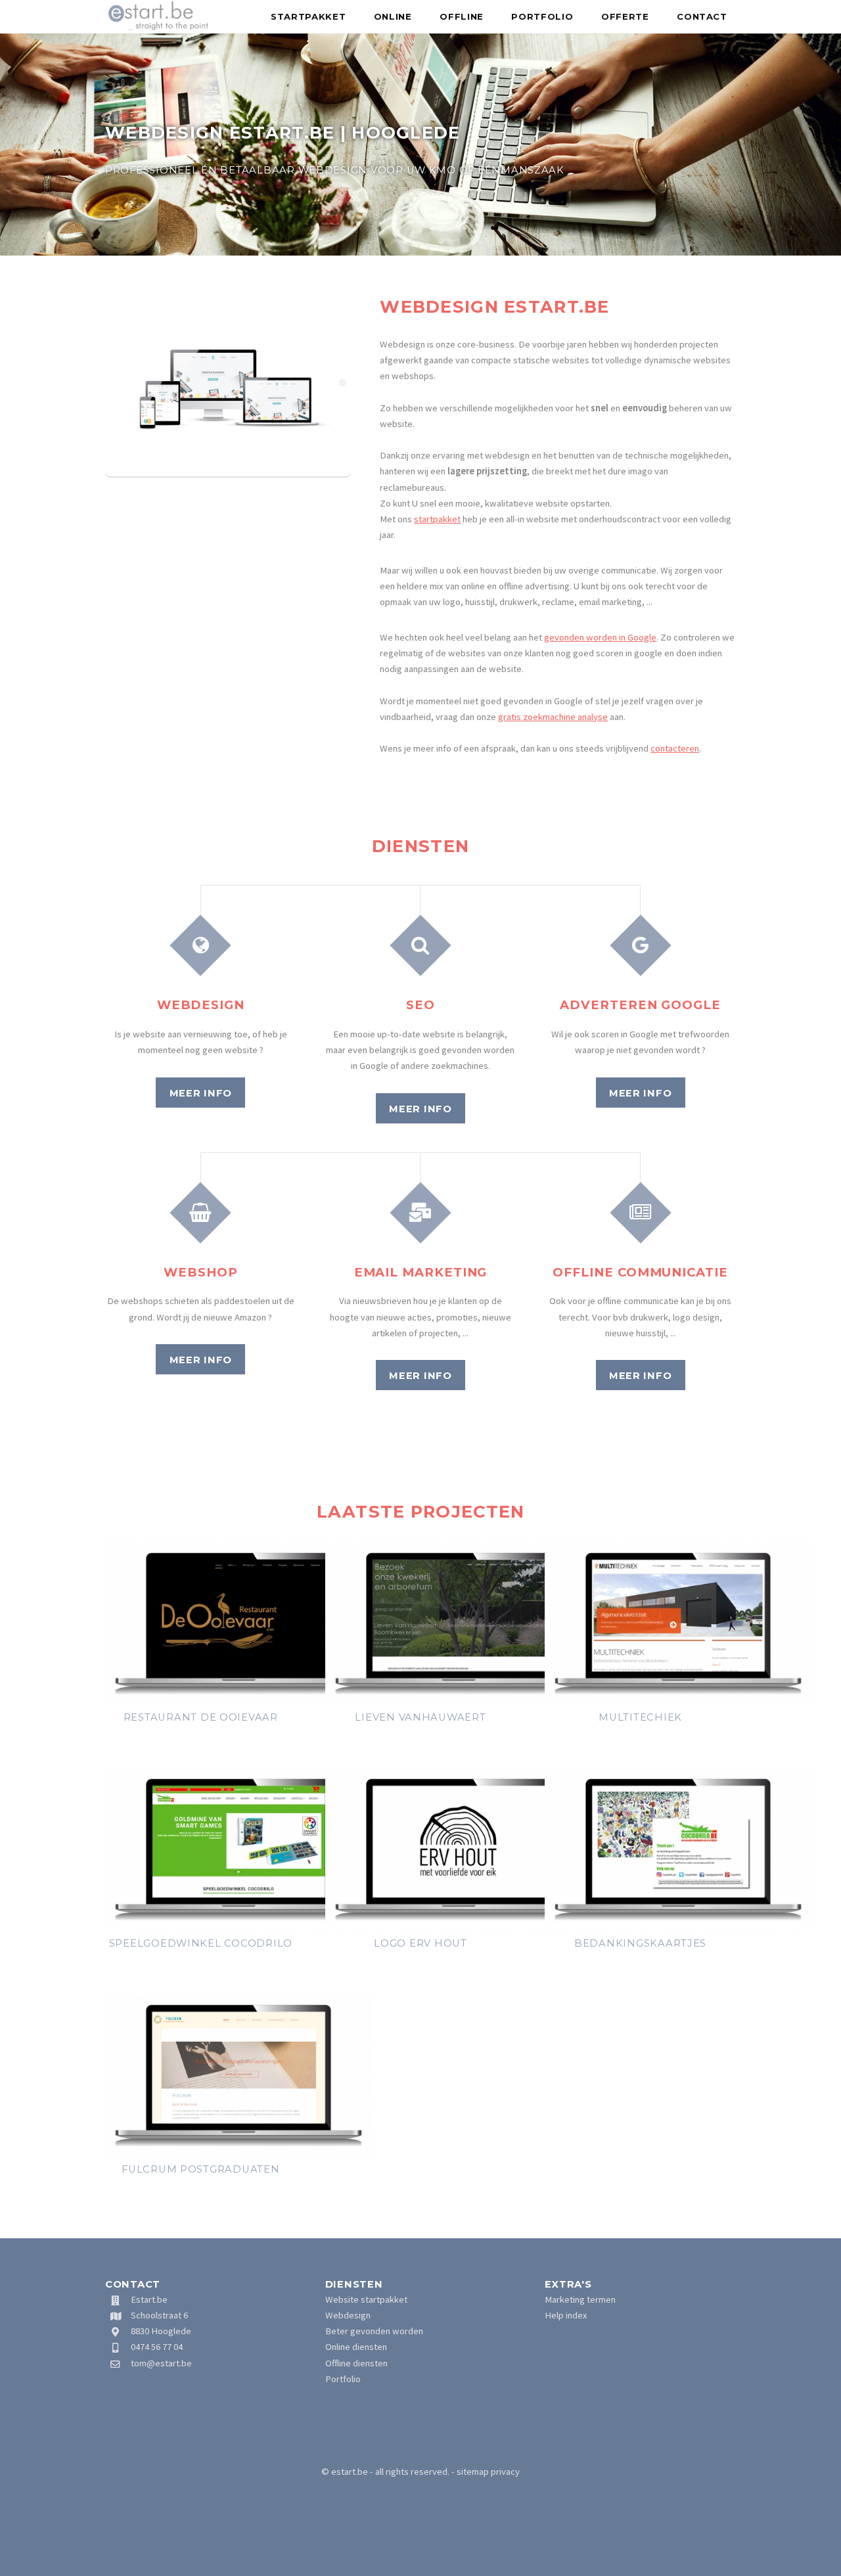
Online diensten (356, 2347)
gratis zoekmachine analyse (553, 717)
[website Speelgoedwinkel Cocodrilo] (239, 1928)
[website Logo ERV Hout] (459, 1928)
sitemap (473, 2472)
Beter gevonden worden (374, 2331)
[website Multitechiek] (678, 1702)
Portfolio (542, 16)
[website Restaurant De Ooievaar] (239, 1702)
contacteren (675, 748)
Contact (702, 16)
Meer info (201, 1093)
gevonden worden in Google (600, 637)
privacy (505, 2472)
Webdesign (348, 2315)
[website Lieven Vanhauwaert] (459, 1702)
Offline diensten (356, 2363)
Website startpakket (366, 2299)
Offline (462, 16)
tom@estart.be (161, 2363)
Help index (566, 2315)
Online (393, 16)
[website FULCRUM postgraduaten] (239, 2154)
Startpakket (308, 16)
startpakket (437, 519)
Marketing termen (580, 2299)
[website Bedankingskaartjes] (678, 1928)
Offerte (625, 16)
